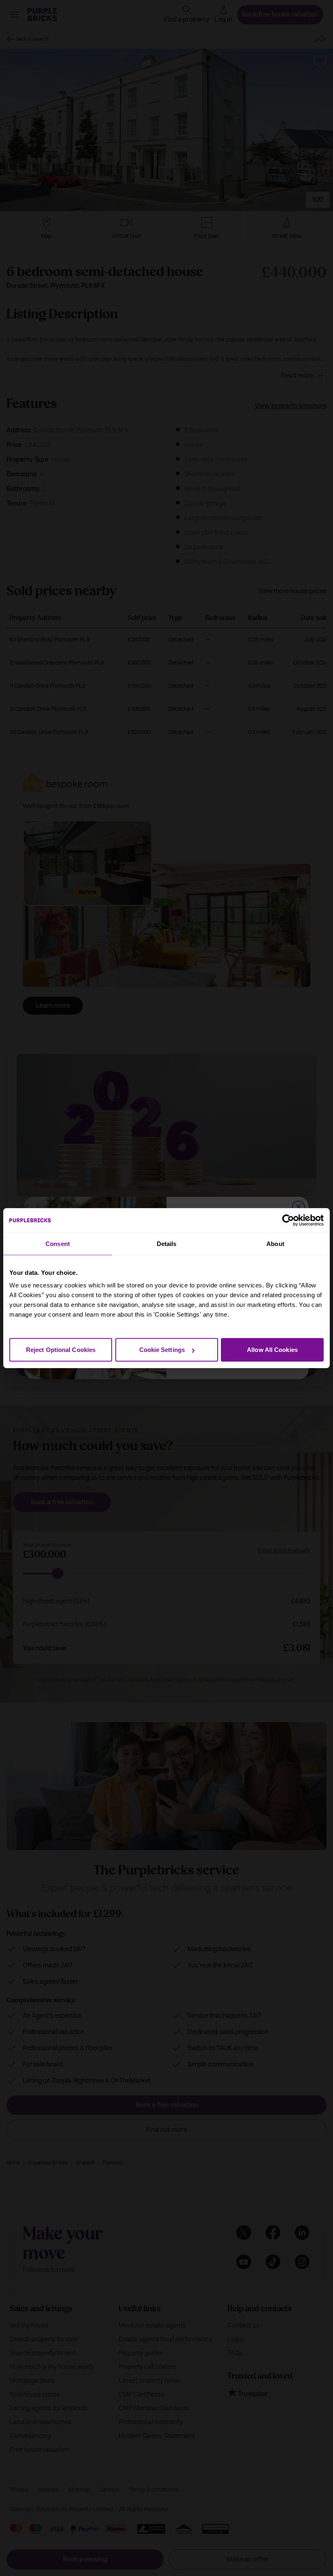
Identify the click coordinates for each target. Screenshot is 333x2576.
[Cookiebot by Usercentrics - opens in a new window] (288, 1220)
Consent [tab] (58, 1243)
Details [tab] (167, 1243)
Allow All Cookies (272, 1350)
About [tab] (275, 1243)
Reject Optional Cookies (61, 1350)
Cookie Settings (162, 1350)
